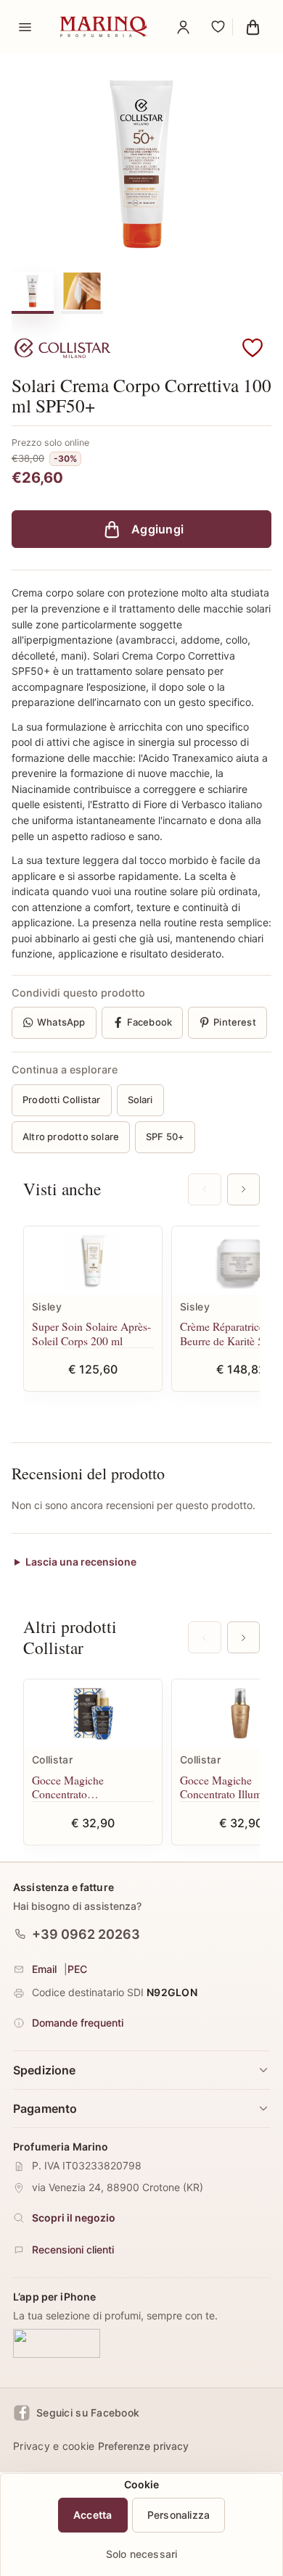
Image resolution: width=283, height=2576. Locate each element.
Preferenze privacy (143, 2446)
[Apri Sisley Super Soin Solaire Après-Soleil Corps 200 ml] (93, 1261)
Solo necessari (142, 2554)
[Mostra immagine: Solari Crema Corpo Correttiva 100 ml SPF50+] (33, 291)
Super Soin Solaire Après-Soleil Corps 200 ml (91, 1333)
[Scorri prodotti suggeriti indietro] (204, 1189)
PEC (77, 1969)
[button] (253, 349)
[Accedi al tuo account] (183, 27)
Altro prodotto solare (71, 1137)
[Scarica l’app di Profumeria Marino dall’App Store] (57, 2343)
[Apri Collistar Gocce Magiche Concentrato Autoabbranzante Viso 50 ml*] (93, 1714)
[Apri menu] (25, 27)
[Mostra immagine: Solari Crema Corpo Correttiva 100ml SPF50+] (82, 291)
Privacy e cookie (54, 2446)
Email (44, 1969)
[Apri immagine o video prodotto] (141, 164)
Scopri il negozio (74, 2218)
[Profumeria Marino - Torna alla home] (104, 27)
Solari (140, 1100)
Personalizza (179, 2515)
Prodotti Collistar (62, 1100)
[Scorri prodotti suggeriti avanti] (243, 1189)
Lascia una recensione (81, 1562)
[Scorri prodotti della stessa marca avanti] (243, 1637)
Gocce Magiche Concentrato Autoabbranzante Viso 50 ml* (90, 1787)
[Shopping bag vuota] (253, 27)
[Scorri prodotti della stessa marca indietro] (204, 1637)
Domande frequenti (78, 2023)
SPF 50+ (165, 1137)
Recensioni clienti (73, 2249)
